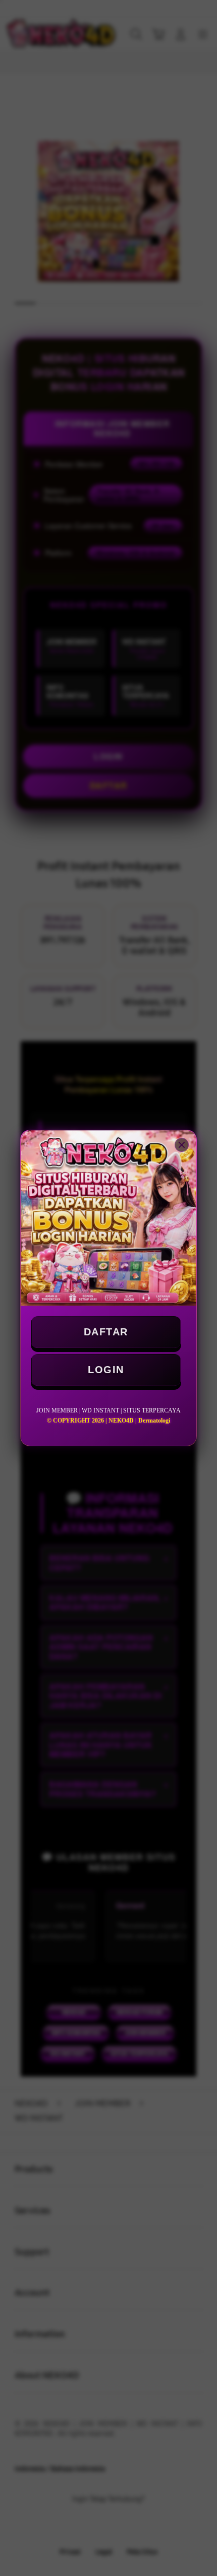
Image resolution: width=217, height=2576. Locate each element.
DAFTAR (106, 1332)
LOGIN (106, 1370)
